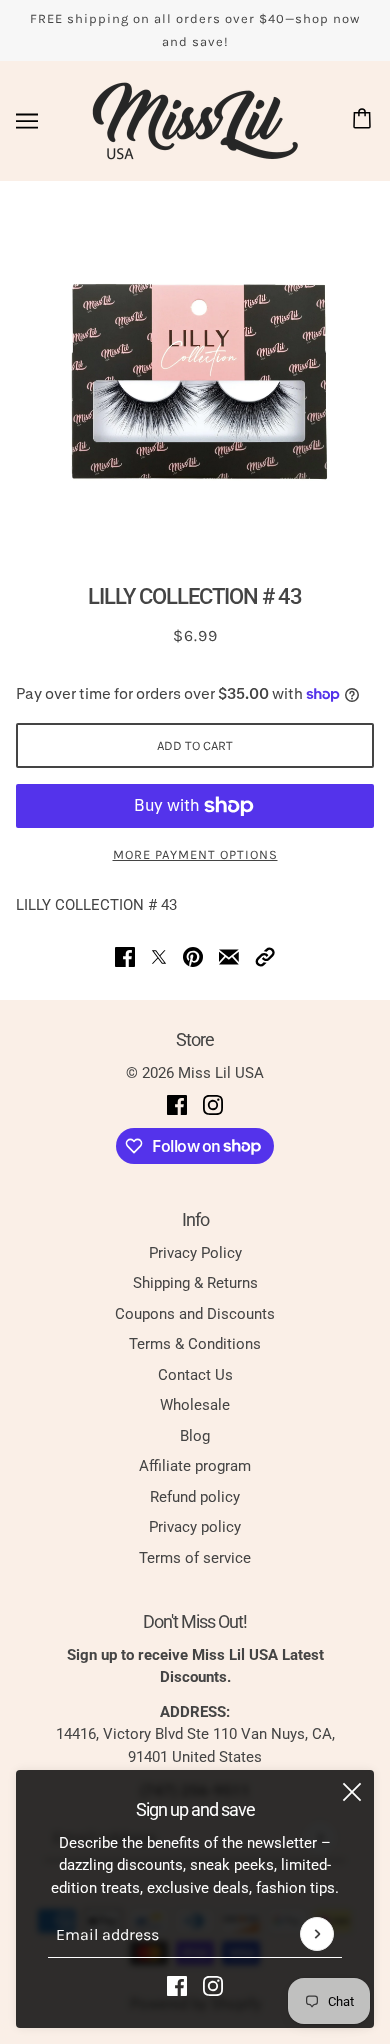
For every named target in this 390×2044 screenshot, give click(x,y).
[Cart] (365, 120)
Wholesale (195, 1405)
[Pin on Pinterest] (193, 956)
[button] (265, 956)
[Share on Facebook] (125, 956)
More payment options (195, 854)
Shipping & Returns (195, 1283)
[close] (352, 1792)
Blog (195, 1436)
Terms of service (195, 1558)
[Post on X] (159, 956)
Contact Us (195, 1375)
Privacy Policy (195, 1253)
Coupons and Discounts (195, 1314)
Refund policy (195, 1497)
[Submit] (317, 1934)
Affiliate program (195, 1466)
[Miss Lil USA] (195, 121)
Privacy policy (195, 1527)
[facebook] (177, 1985)
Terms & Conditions (195, 1344)
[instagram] (213, 1985)
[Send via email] (229, 956)
